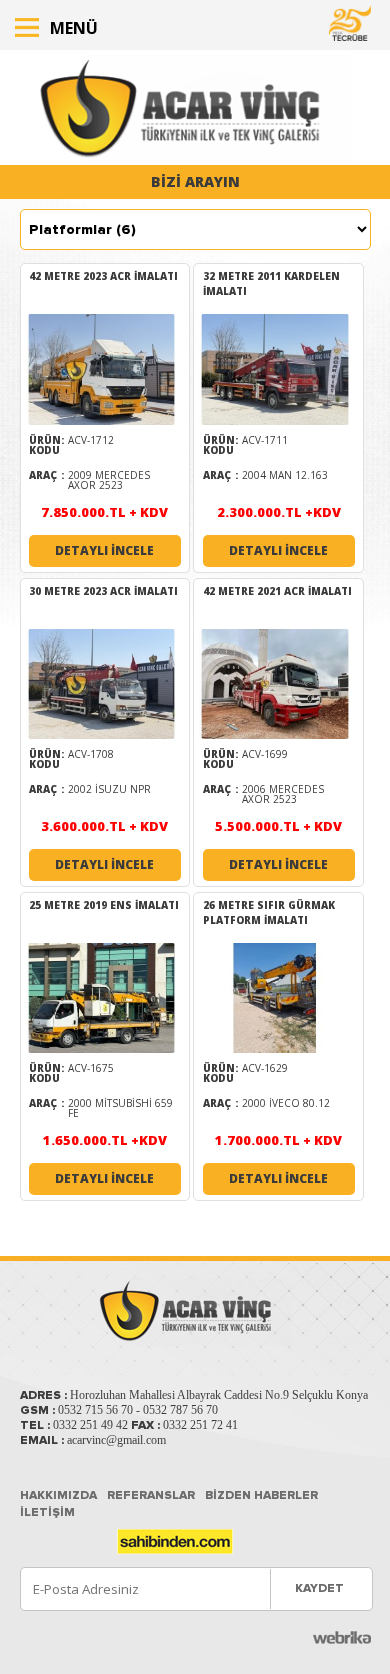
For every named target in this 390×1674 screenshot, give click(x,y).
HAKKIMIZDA (58, 1495)
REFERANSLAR (151, 1495)
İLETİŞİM (47, 1512)
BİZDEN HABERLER (261, 1495)
